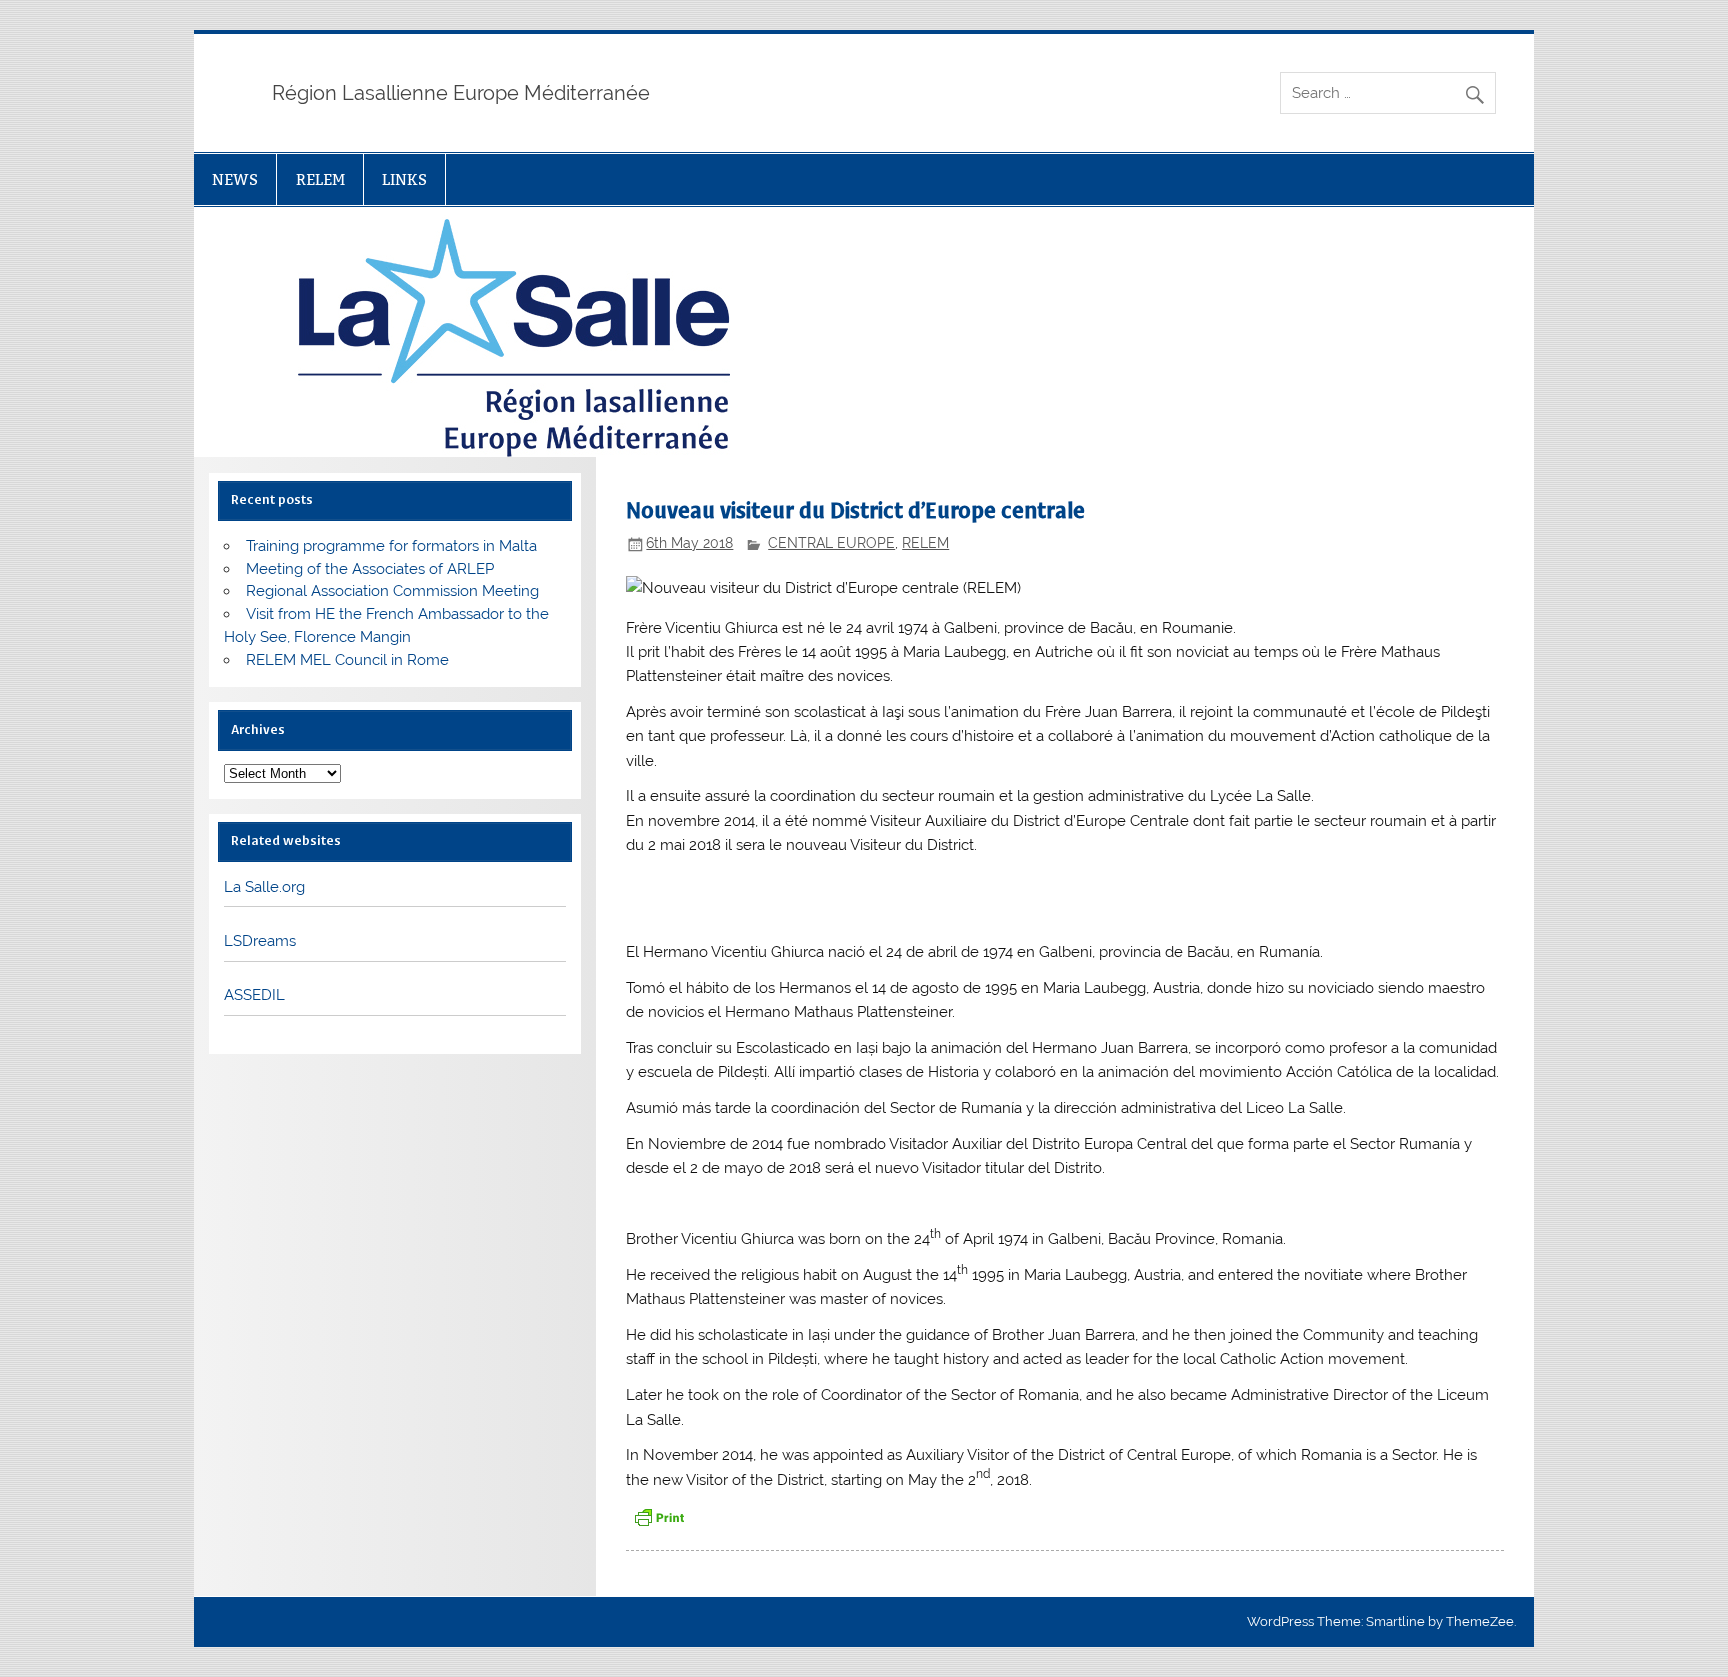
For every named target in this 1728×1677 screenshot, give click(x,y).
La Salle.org (264, 887)
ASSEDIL (254, 995)
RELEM (320, 179)
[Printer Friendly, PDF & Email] (659, 1515)
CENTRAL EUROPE (831, 543)
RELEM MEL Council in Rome (347, 660)
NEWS (235, 179)
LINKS (404, 179)
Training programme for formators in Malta (391, 546)
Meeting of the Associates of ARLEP (370, 569)
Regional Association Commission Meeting (392, 591)
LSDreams (260, 941)
